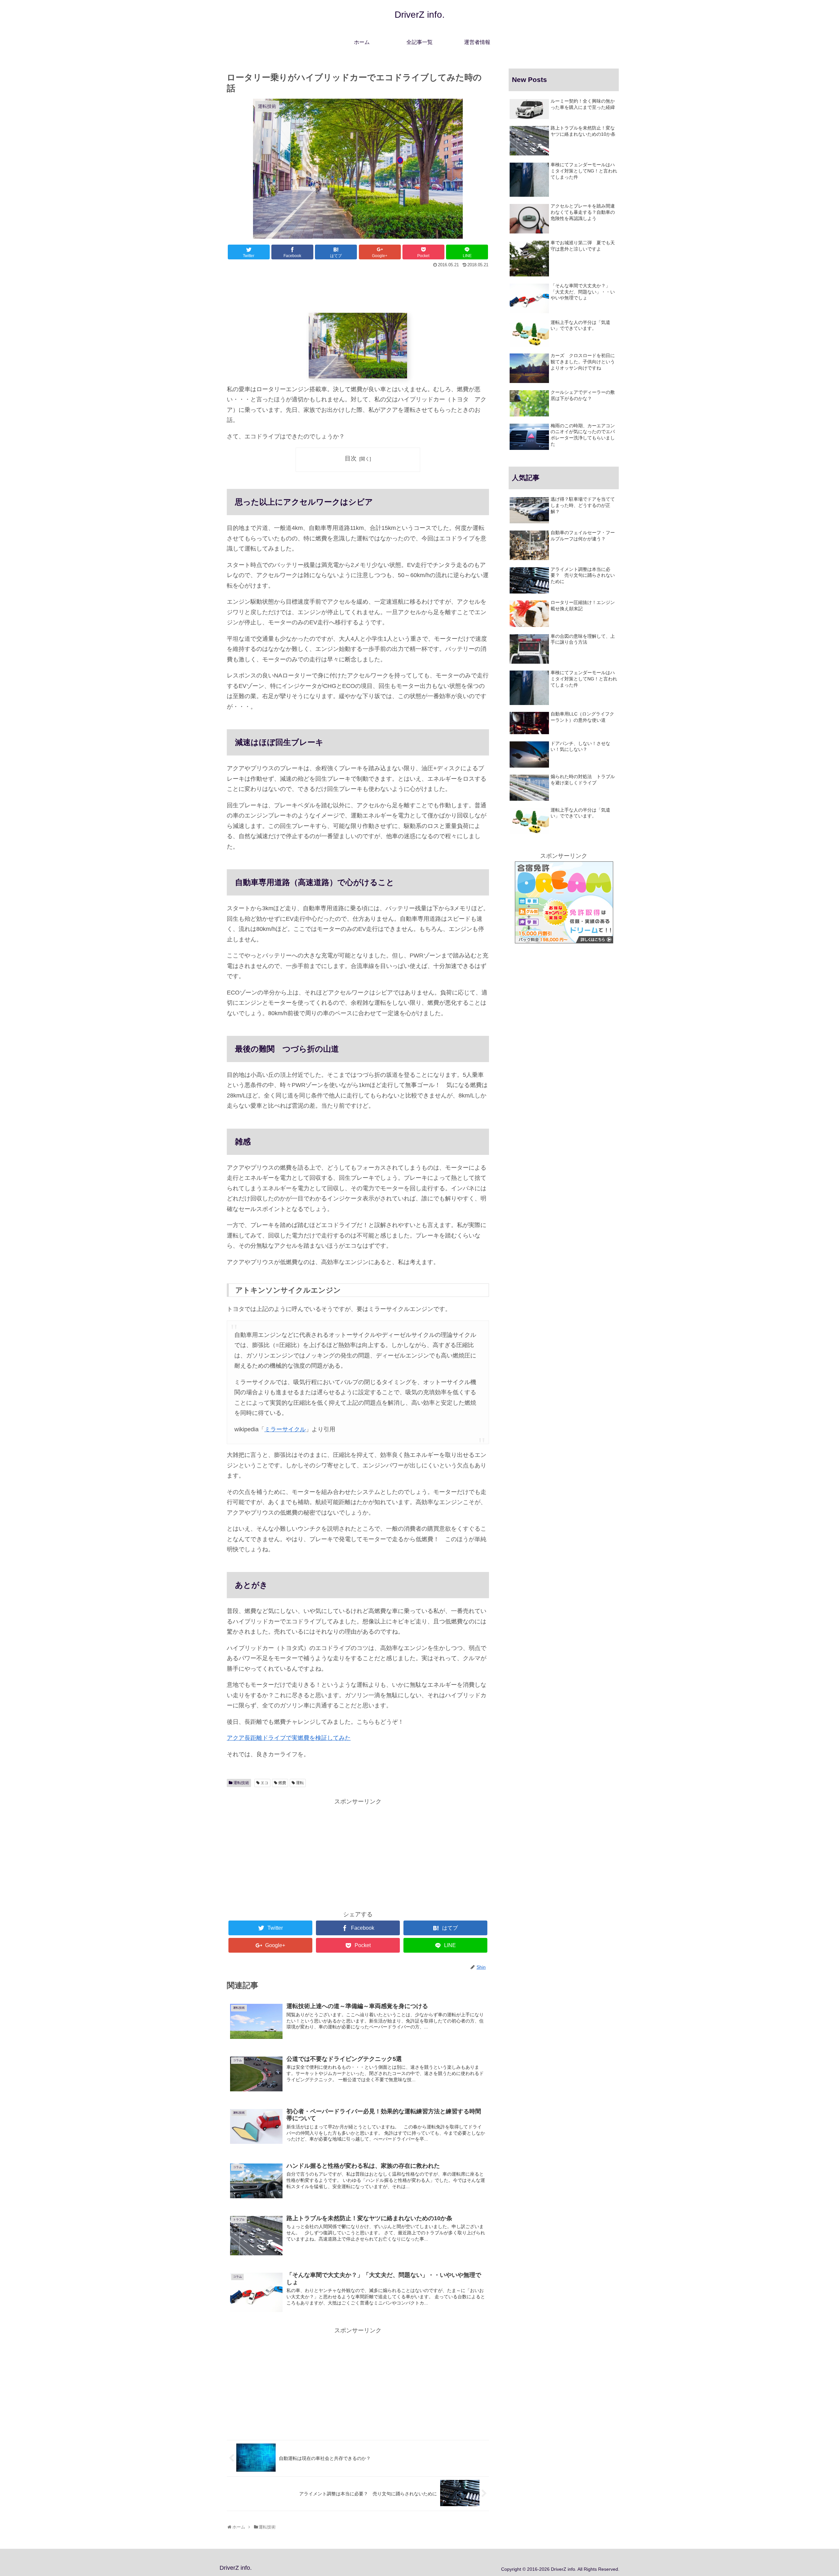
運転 (300, 1783)
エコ (264, 1783)
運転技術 (241, 1783)
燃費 (282, 1783)
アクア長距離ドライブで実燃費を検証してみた (289, 1738)
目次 (351, 458)
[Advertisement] (358, 287)
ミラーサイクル (285, 1429)
